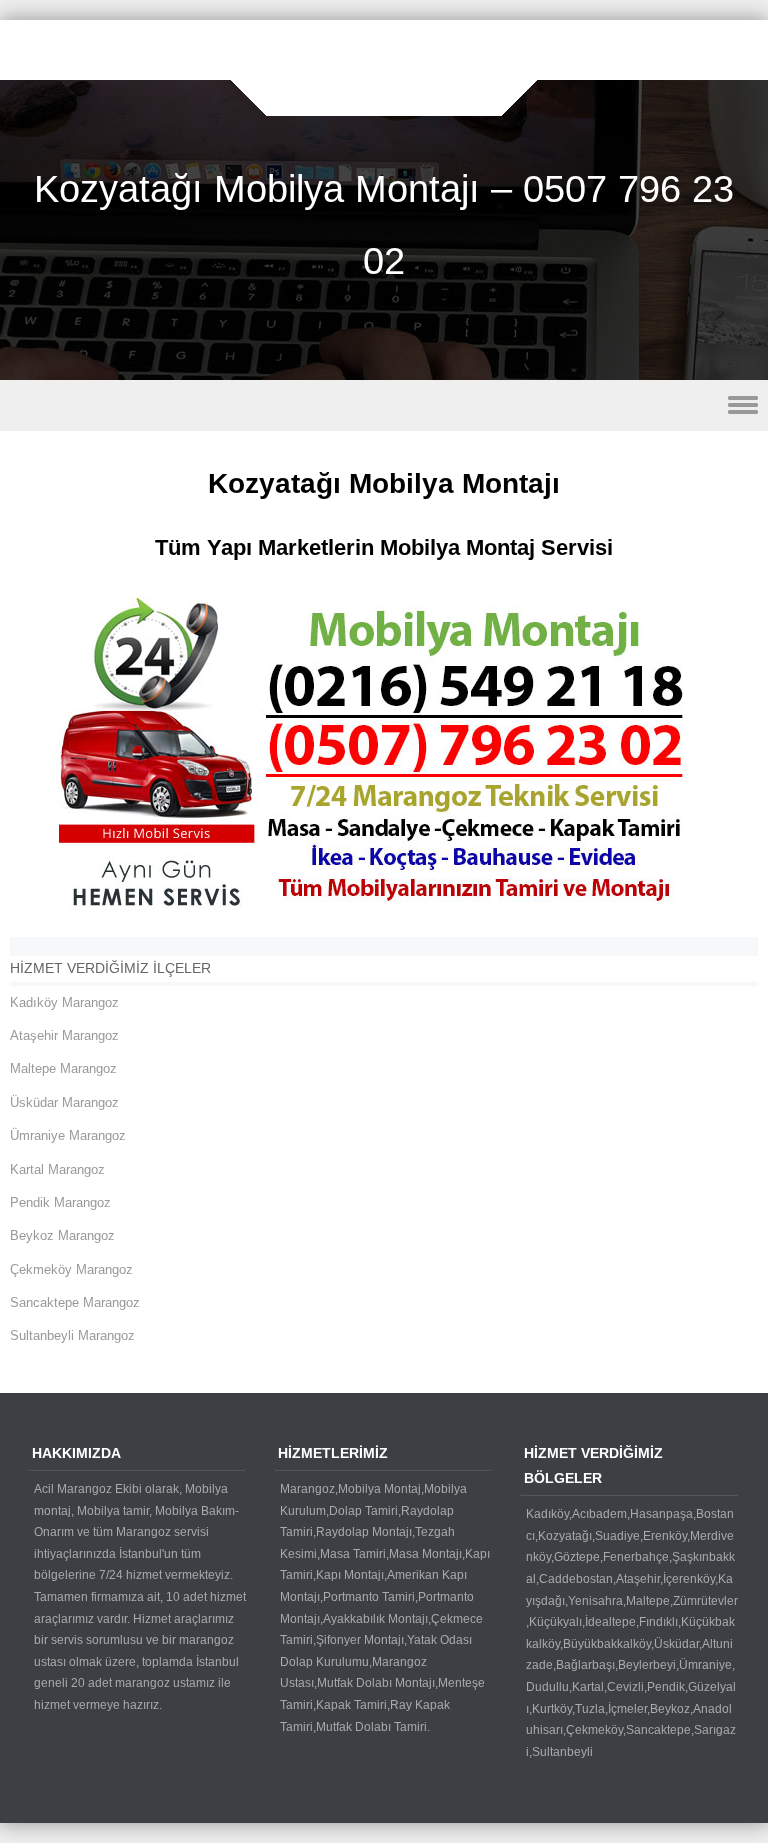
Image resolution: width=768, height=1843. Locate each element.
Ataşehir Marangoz (64, 1035)
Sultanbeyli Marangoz (72, 1335)
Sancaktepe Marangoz (75, 1302)
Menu (384, 405)
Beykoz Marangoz (62, 1235)
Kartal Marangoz (57, 1169)
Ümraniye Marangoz (68, 1135)
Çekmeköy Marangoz (71, 1269)
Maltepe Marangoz (63, 1068)
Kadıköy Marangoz (64, 1002)
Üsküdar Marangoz (64, 1102)
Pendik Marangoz (60, 1202)
